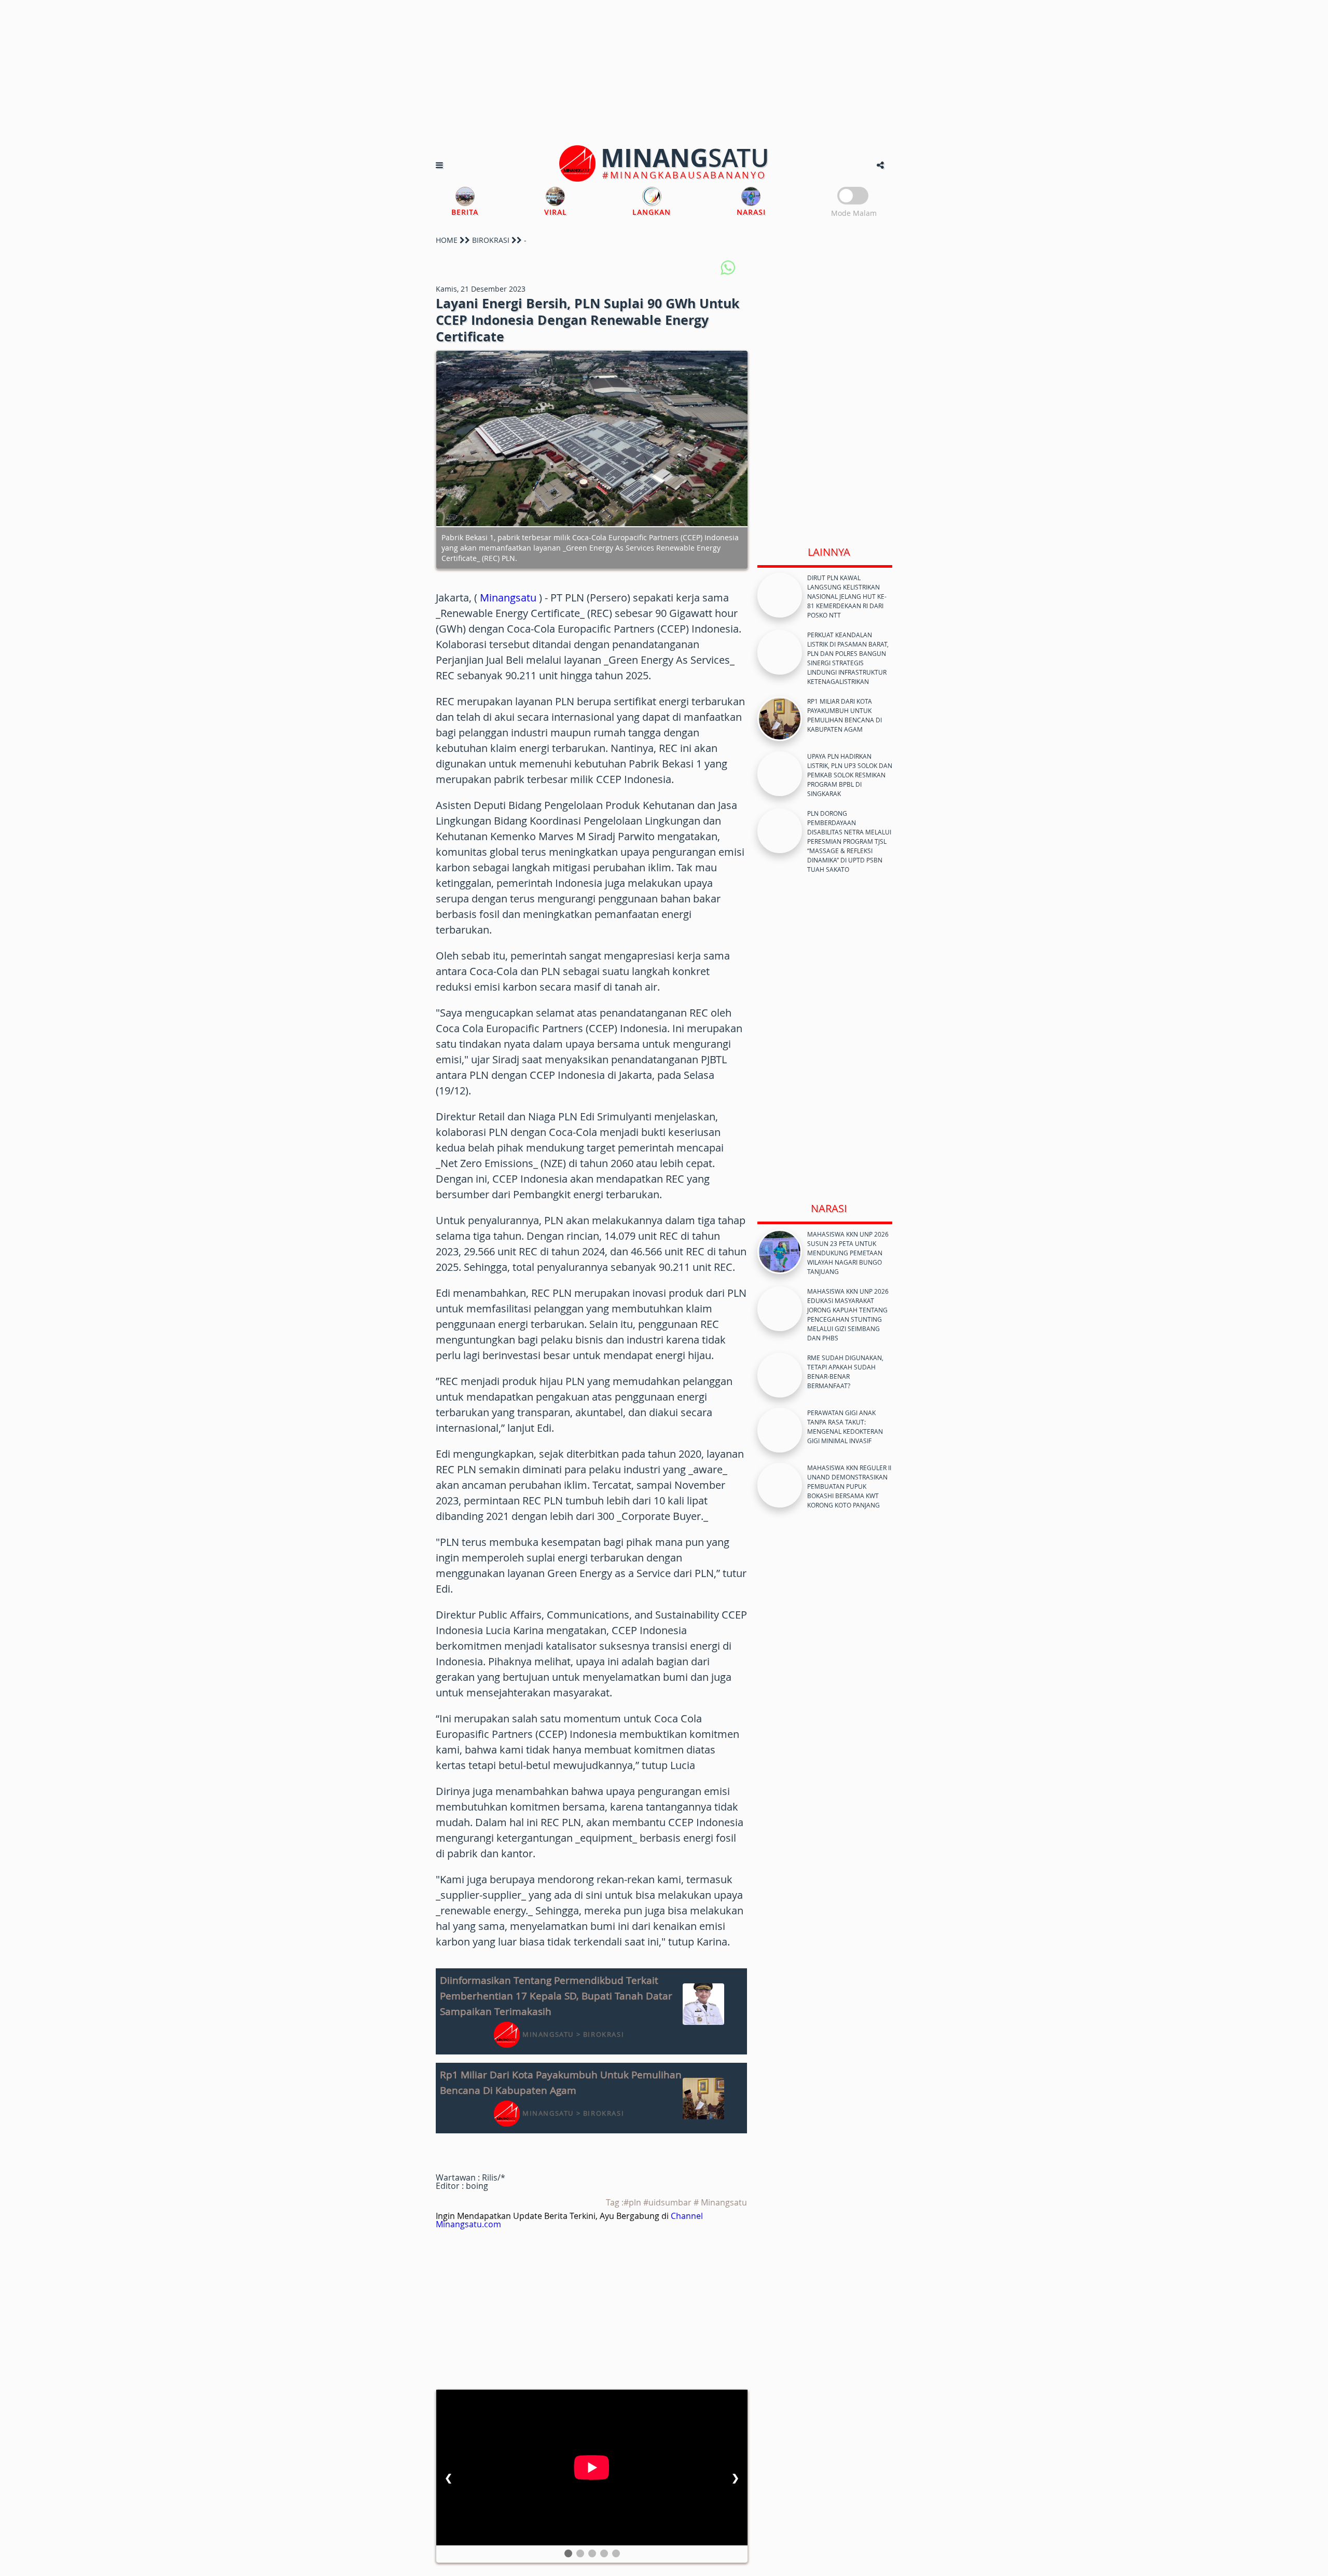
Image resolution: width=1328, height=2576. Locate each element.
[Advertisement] (664, 73)
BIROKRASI (491, 240)
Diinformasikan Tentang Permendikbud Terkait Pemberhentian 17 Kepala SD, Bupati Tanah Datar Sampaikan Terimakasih (556, 1996)
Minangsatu (508, 598)
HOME (447, 240)
